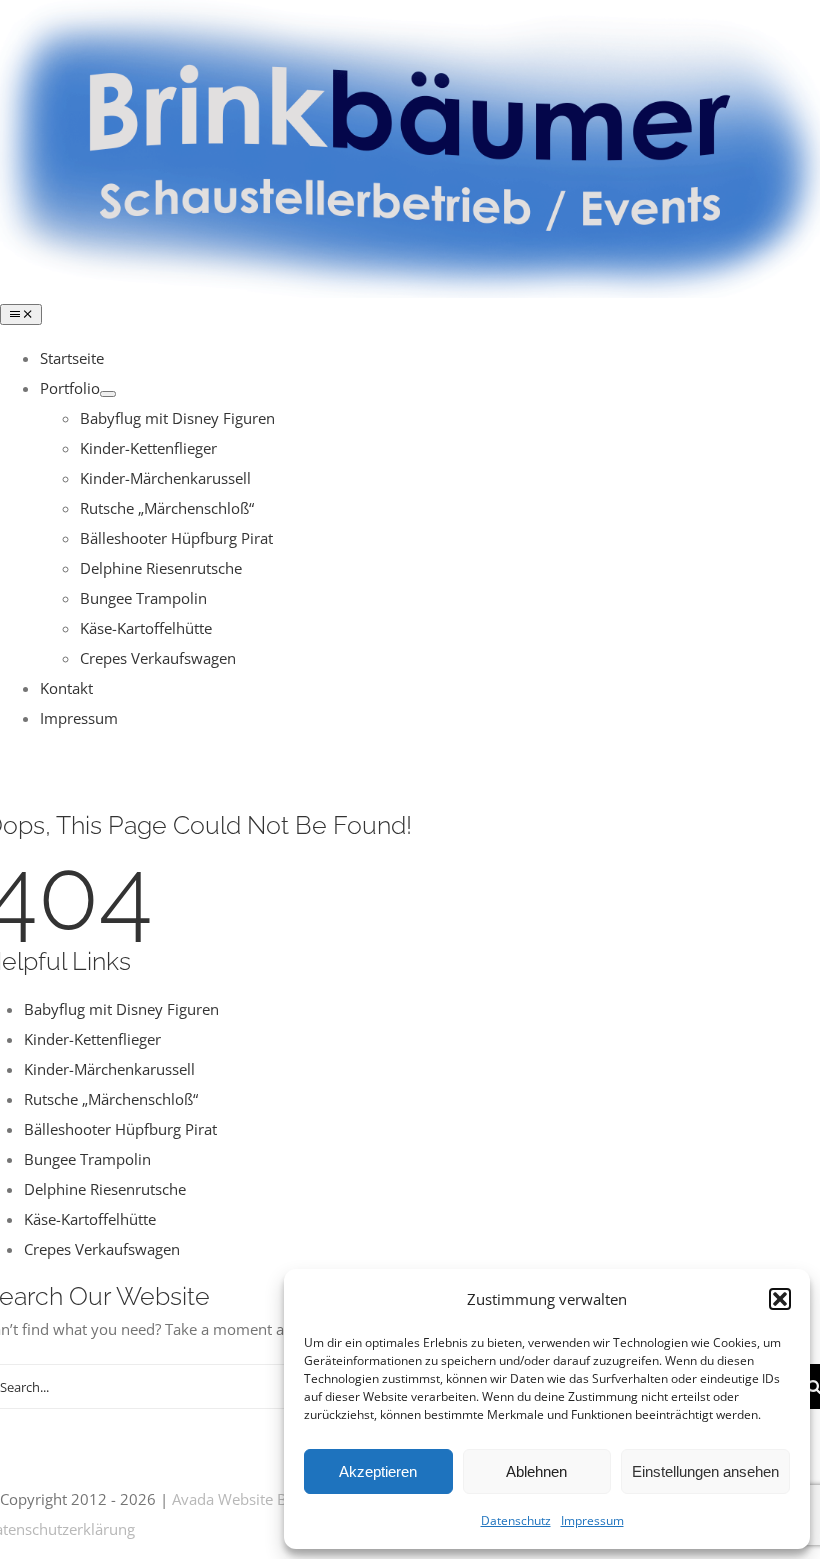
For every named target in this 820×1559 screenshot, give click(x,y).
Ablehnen (536, 1471)
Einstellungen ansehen (705, 1471)
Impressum (592, 1520)
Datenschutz (516, 1520)
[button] (780, 1299)
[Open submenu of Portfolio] (108, 394)
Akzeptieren (378, 1471)
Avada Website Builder (249, 1499)
